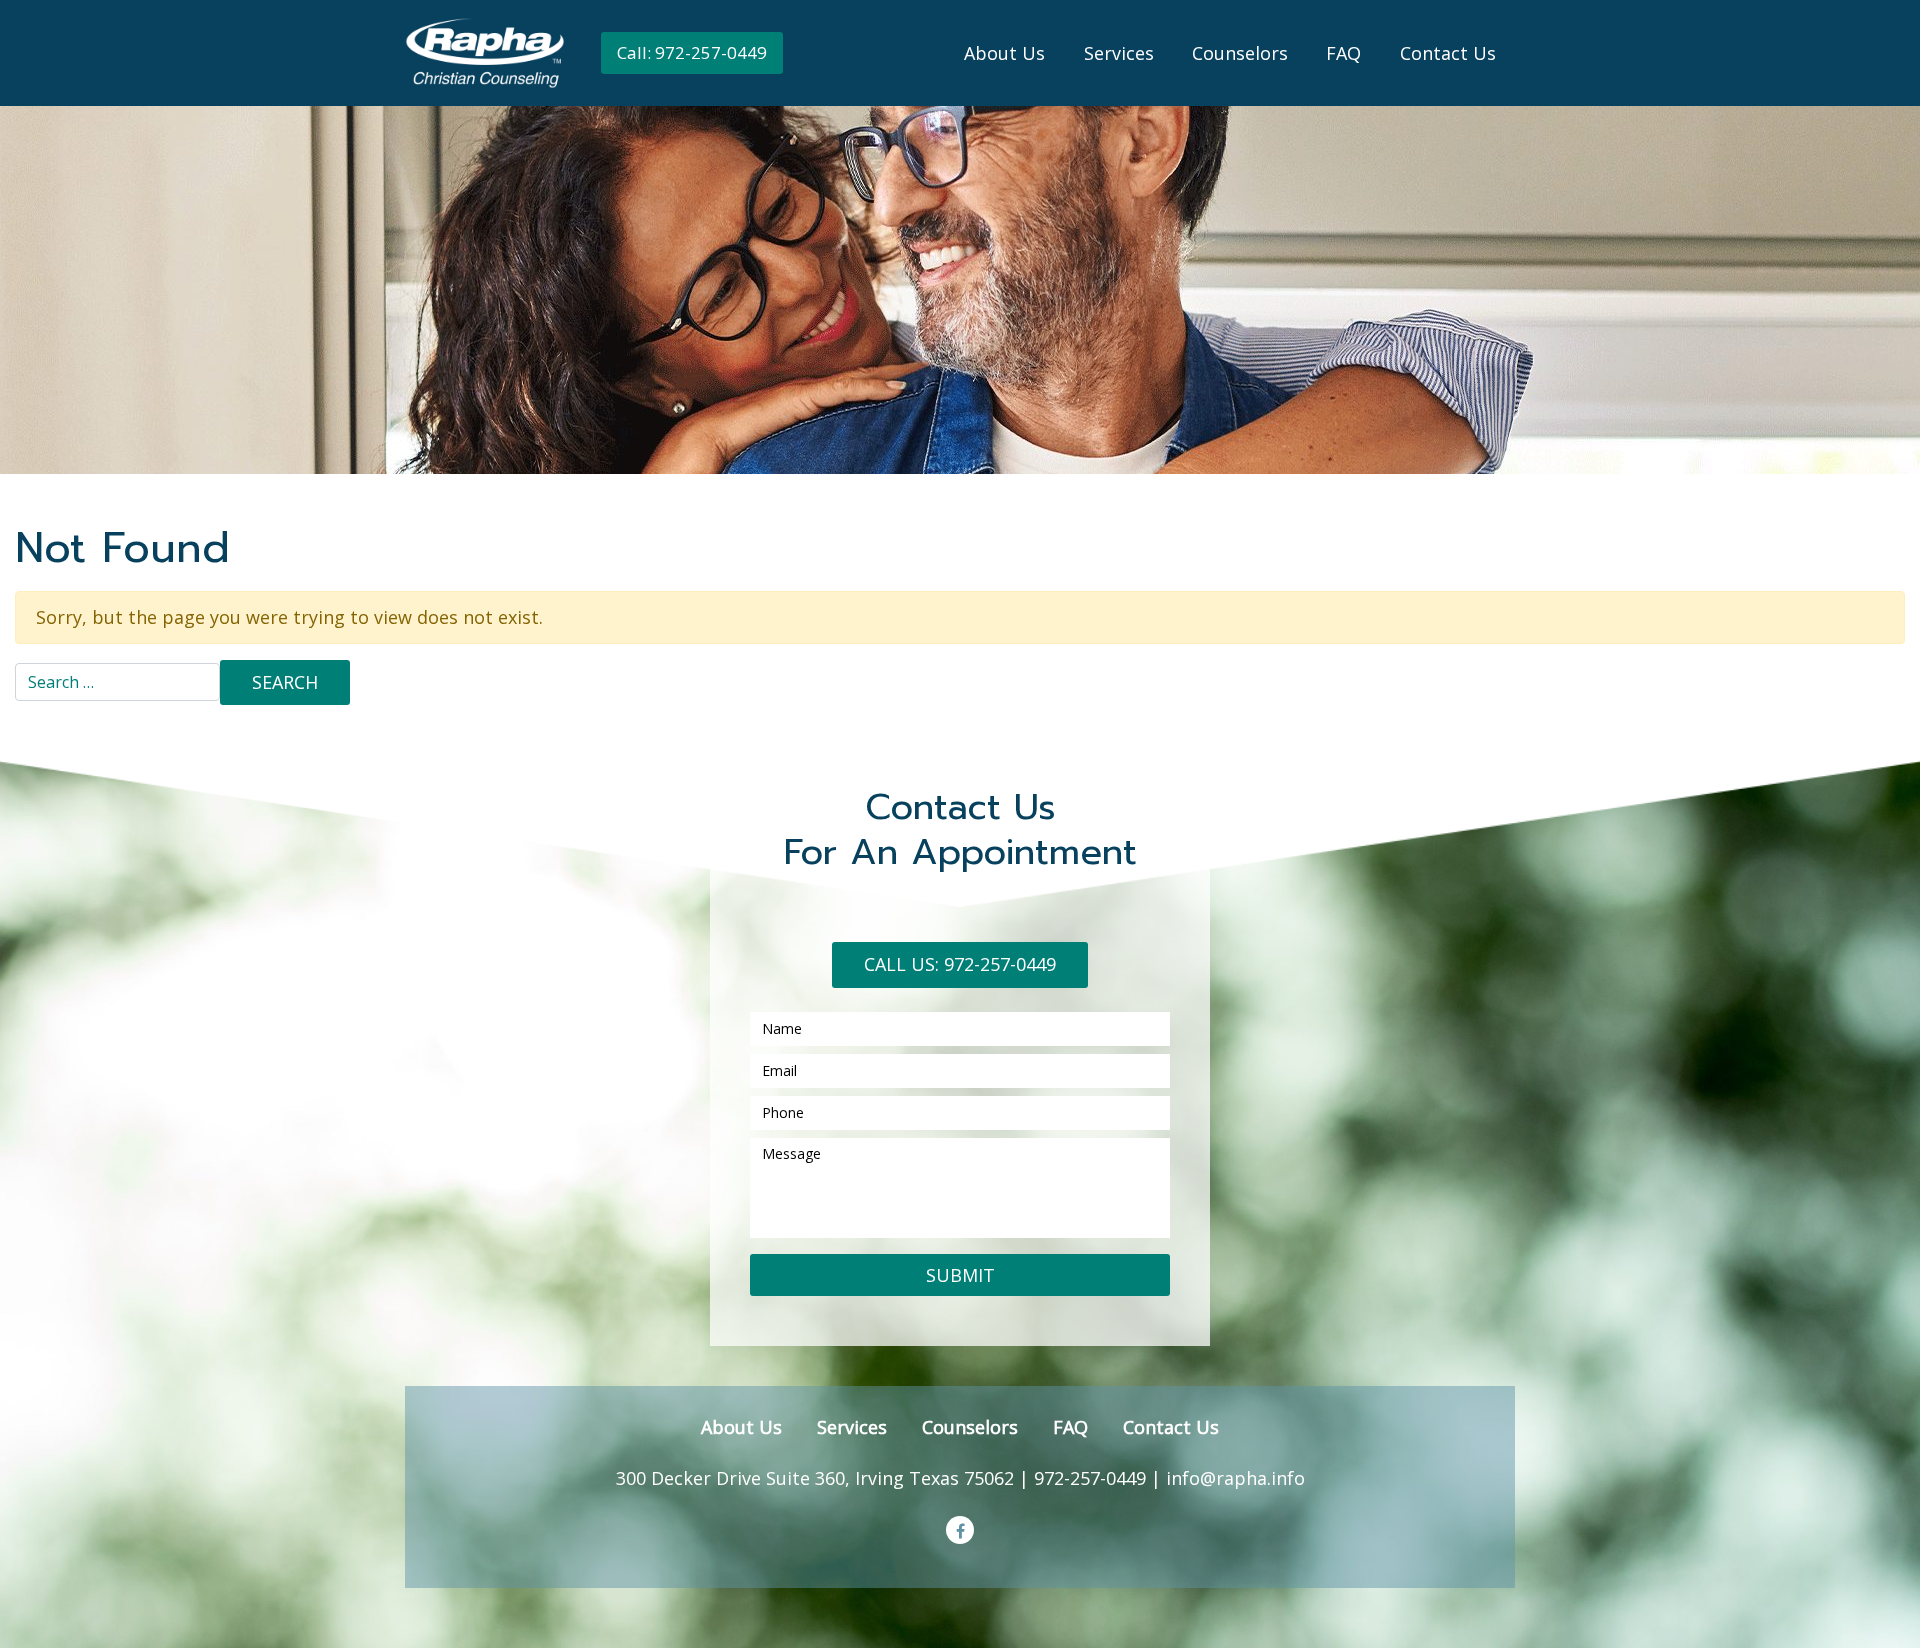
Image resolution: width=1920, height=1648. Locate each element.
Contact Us (1448, 53)
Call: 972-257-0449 (692, 52)
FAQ (1343, 53)
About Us (1004, 53)
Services (1119, 53)
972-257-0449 (1090, 1478)
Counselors (1240, 53)
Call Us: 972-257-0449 (960, 964)
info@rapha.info (1235, 1478)
